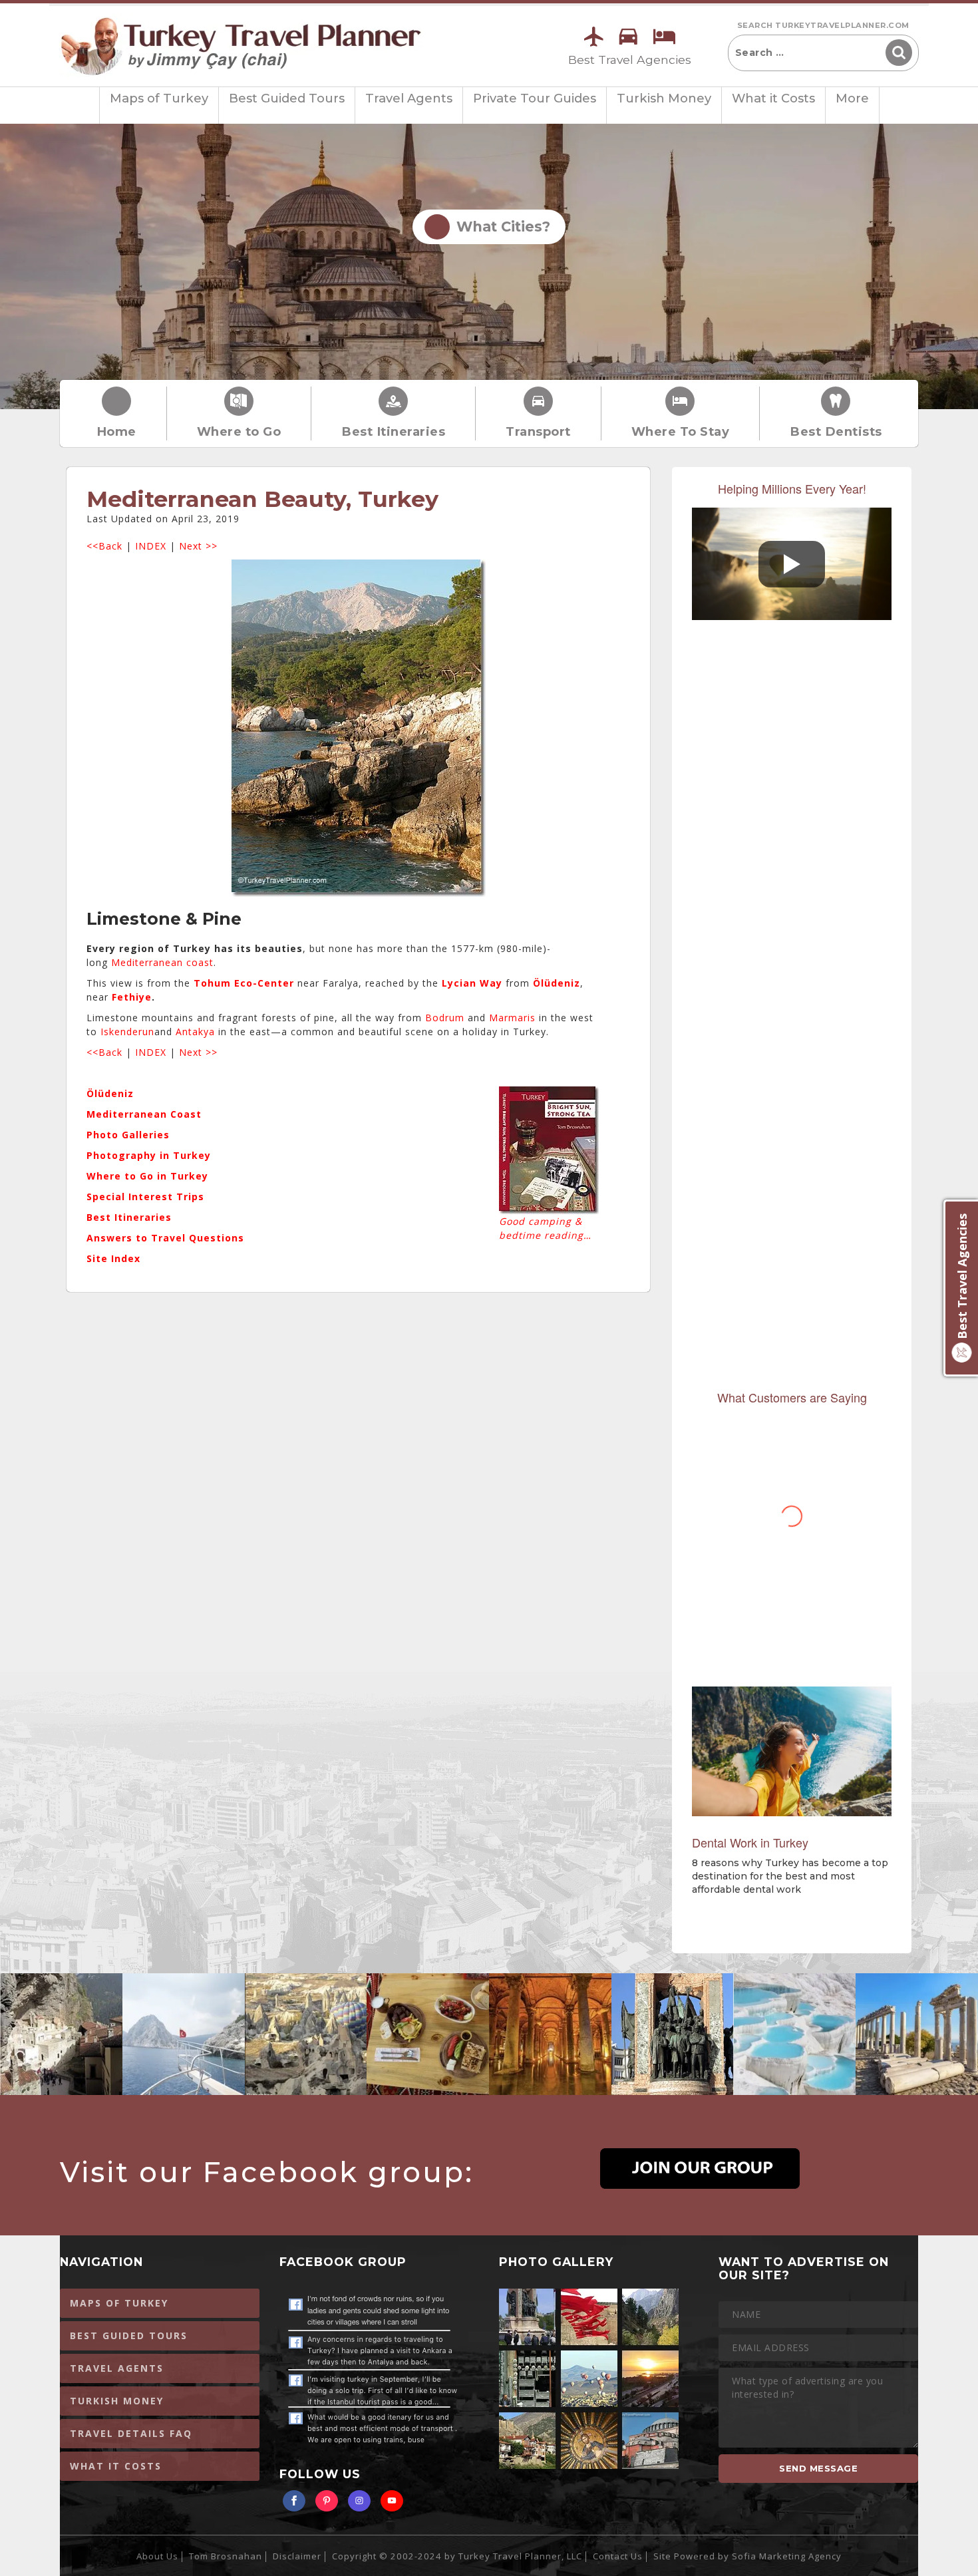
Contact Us (618, 2556)
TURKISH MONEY (117, 2401)
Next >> (198, 546)
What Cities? (499, 227)
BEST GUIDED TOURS (129, 2335)
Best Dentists (836, 431)
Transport (538, 431)
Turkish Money (664, 98)
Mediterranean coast (162, 962)
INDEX (151, 546)
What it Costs (773, 98)
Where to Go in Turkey (147, 1176)
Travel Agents (409, 98)
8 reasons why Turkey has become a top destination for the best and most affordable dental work (790, 1876)
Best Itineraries (393, 431)
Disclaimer (297, 2556)
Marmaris (512, 1018)
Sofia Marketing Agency (787, 2556)
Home (116, 431)
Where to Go (239, 431)
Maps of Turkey (159, 98)
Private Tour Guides (535, 98)
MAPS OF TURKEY (119, 2303)
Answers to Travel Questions (165, 1238)
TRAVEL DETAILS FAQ (131, 2433)
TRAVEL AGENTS (117, 2368)
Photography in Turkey (149, 1155)
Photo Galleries (128, 1135)
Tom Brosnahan (226, 2556)
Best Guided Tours (287, 98)
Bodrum (445, 1018)
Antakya (195, 1032)
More (852, 98)
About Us (157, 2556)
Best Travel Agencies (630, 60)
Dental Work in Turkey (750, 1842)
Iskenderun (127, 1032)
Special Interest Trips (145, 1197)
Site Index (113, 1258)
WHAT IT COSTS (116, 2466)
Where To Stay (681, 431)
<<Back (104, 546)
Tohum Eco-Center (244, 983)
